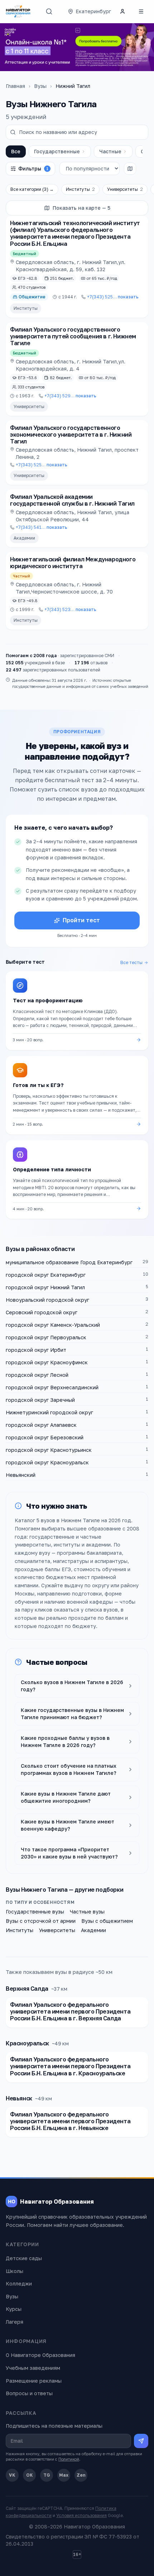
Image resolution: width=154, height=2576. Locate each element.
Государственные (57, 151)
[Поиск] (49, 11)
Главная (15, 86)
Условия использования (81, 2515)
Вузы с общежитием (107, 1921)
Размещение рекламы (34, 2381)
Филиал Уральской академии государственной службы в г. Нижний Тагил (72, 500)
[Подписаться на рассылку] (141, 2441)
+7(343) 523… (70, 609)
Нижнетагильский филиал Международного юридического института (73, 563)
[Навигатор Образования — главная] (18, 11)
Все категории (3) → (32, 189)
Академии (24, 538)
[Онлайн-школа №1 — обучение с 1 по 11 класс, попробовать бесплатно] (77, 47)
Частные (110, 151)
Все (16, 151)
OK (30, 2475)
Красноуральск (27, 2043)
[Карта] (130, 169)
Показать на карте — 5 (81, 208)
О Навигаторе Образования (40, 2355)
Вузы (40, 86)
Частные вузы (87, 1912)
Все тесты (131, 962)
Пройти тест (81, 920)
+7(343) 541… (42, 527)
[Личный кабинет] (122, 11)
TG (47, 2475)
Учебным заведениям (33, 2368)
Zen (81, 2475)
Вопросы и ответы (29, 2393)
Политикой (69, 2459)
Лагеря (15, 2322)
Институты (80, 189)
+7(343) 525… (113, 297)
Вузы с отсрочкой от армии (41, 1921)
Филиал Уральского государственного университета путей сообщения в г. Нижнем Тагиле (73, 336)
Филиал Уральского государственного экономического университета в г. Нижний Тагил (71, 435)
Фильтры (33, 168)
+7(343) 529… (70, 396)
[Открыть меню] (141, 11)
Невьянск (19, 2098)
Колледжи (19, 2284)
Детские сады (24, 2258)
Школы (15, 2271)
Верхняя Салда (27, 1989)
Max (64, 2475)
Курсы (14, 2309)
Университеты (125, 189)
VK (12, 2475)
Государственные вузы (35, 1912)
